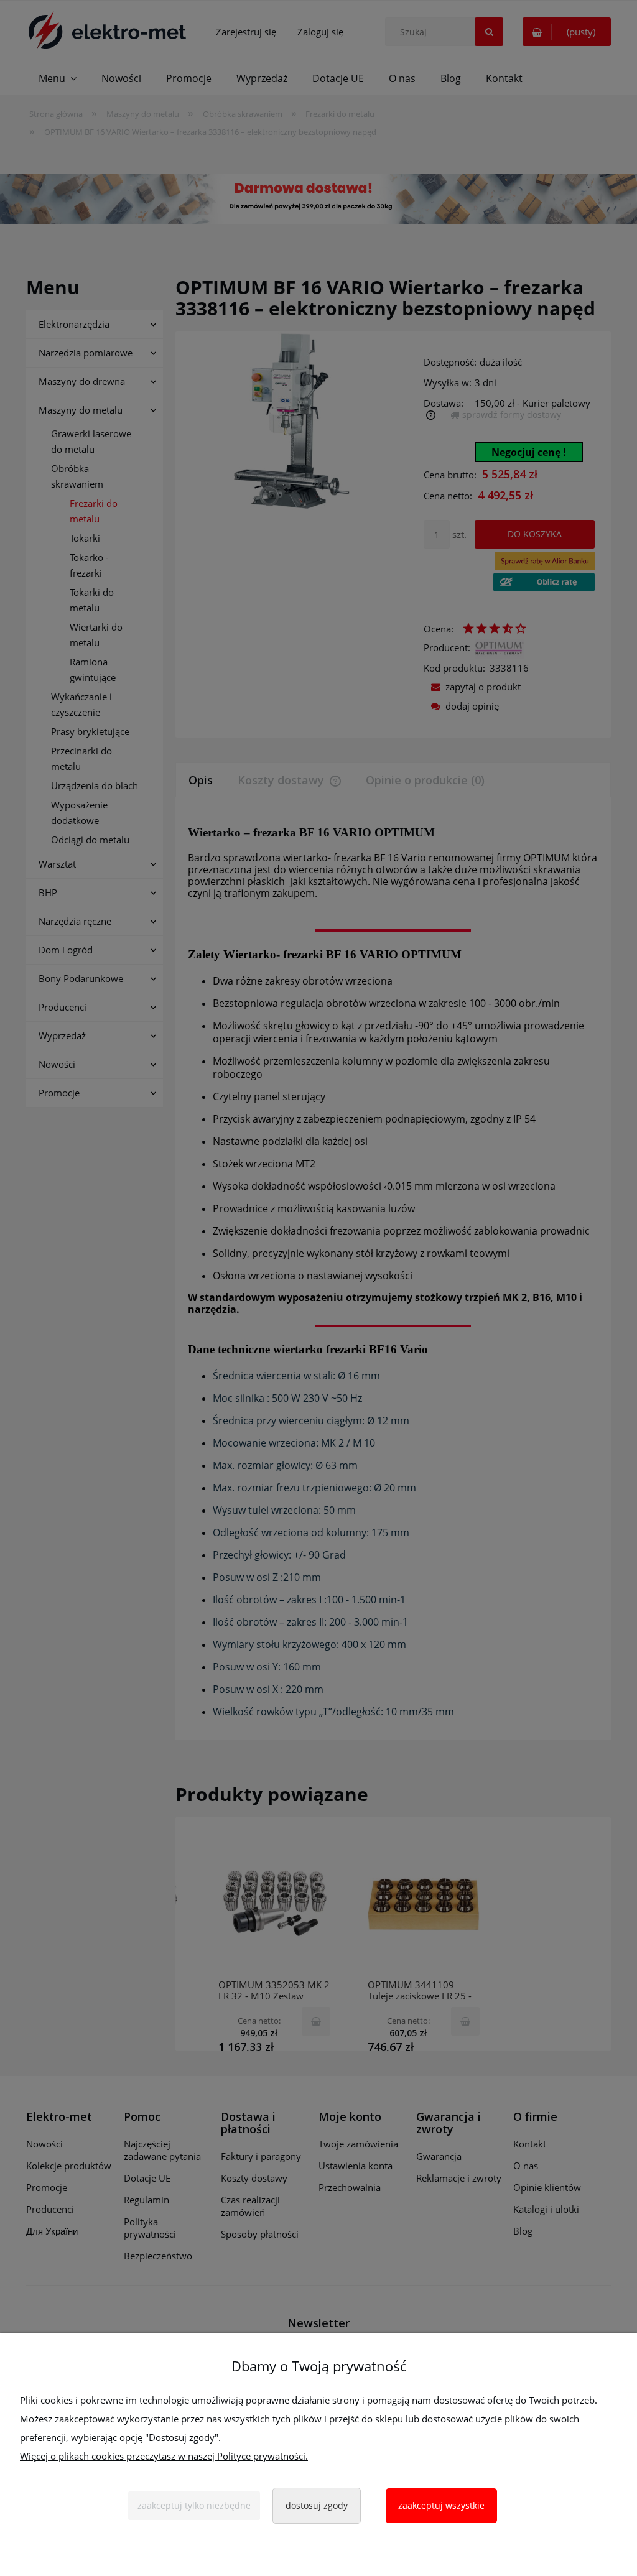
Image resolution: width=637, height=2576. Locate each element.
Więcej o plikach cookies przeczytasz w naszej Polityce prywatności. (164, 2456)
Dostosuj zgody (317, 2505)
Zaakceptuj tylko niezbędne (194, 2505)
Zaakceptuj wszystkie (441, 2505)
